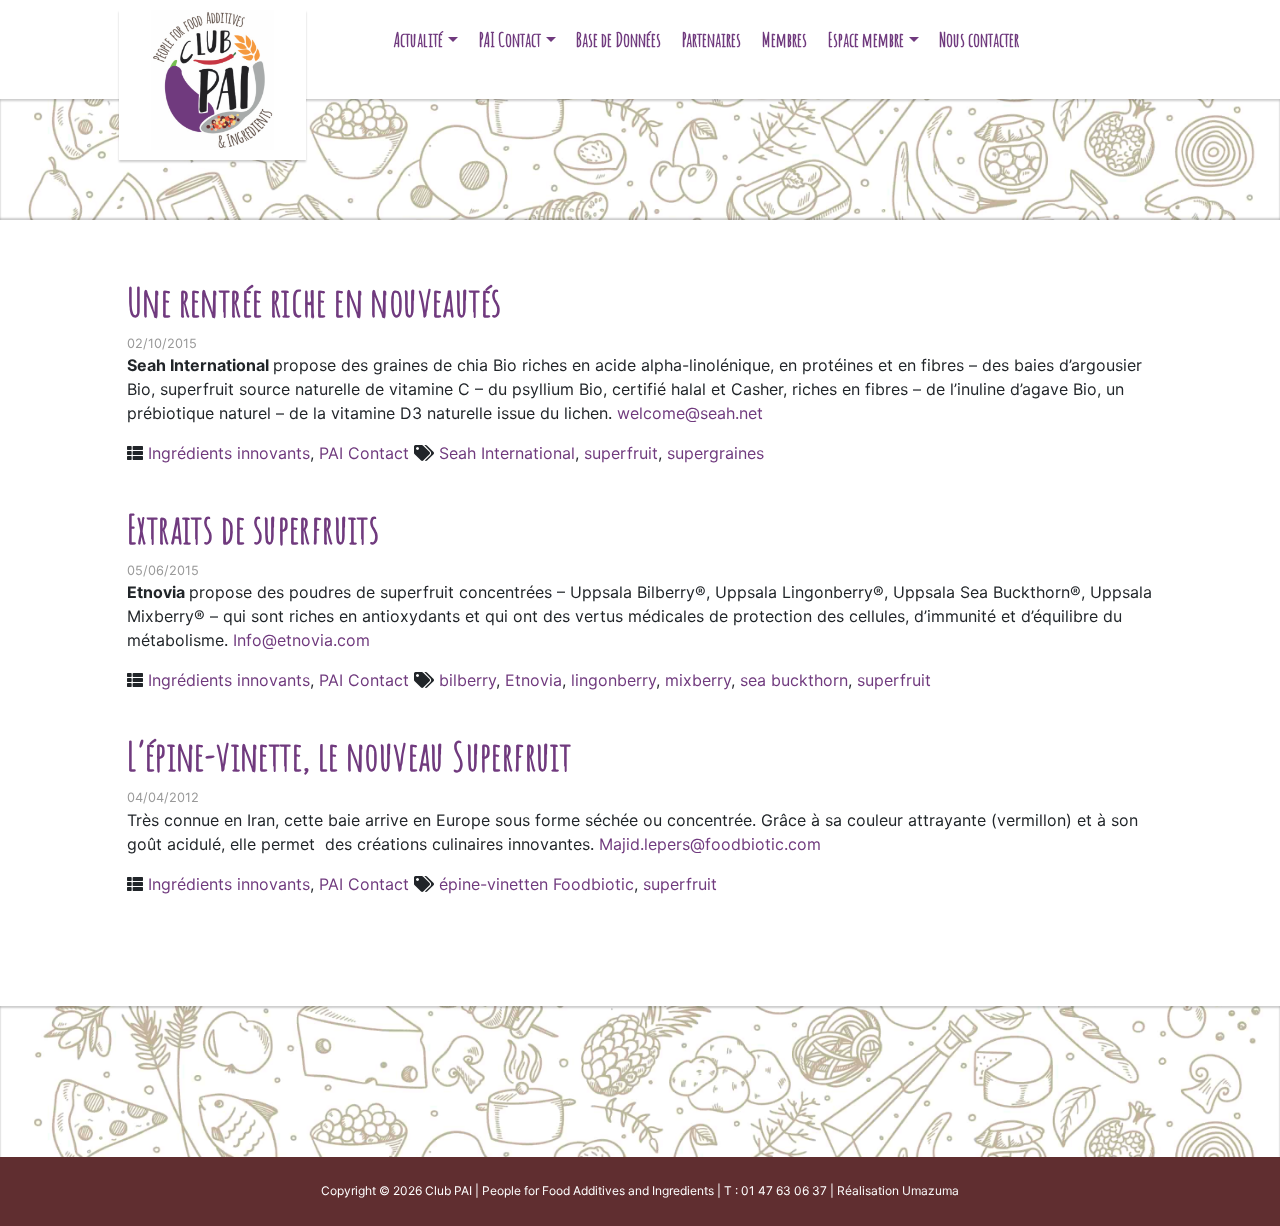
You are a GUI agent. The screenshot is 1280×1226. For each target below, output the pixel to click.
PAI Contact (510, 39)
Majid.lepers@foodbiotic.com (710, 844)
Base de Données (618, 39)
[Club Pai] (212, 77)
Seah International (507, 453)
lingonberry (613, 680)
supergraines (715, 453)
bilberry (467, 680)
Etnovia (533, 680)
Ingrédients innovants (229, 453)
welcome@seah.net (690, 413)
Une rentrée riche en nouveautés (314, 301)
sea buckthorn (794, 680)
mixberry (698, 680)
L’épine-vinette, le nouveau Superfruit (349, 755)
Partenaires (711, 39)
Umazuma (930, 1190)
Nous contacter (979, 39)
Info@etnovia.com (301, 640)
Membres (784, 39)
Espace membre (866, 39)
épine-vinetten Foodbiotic (536, 884)
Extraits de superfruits (253, 528)
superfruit (621, 453)
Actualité (418, 39)
